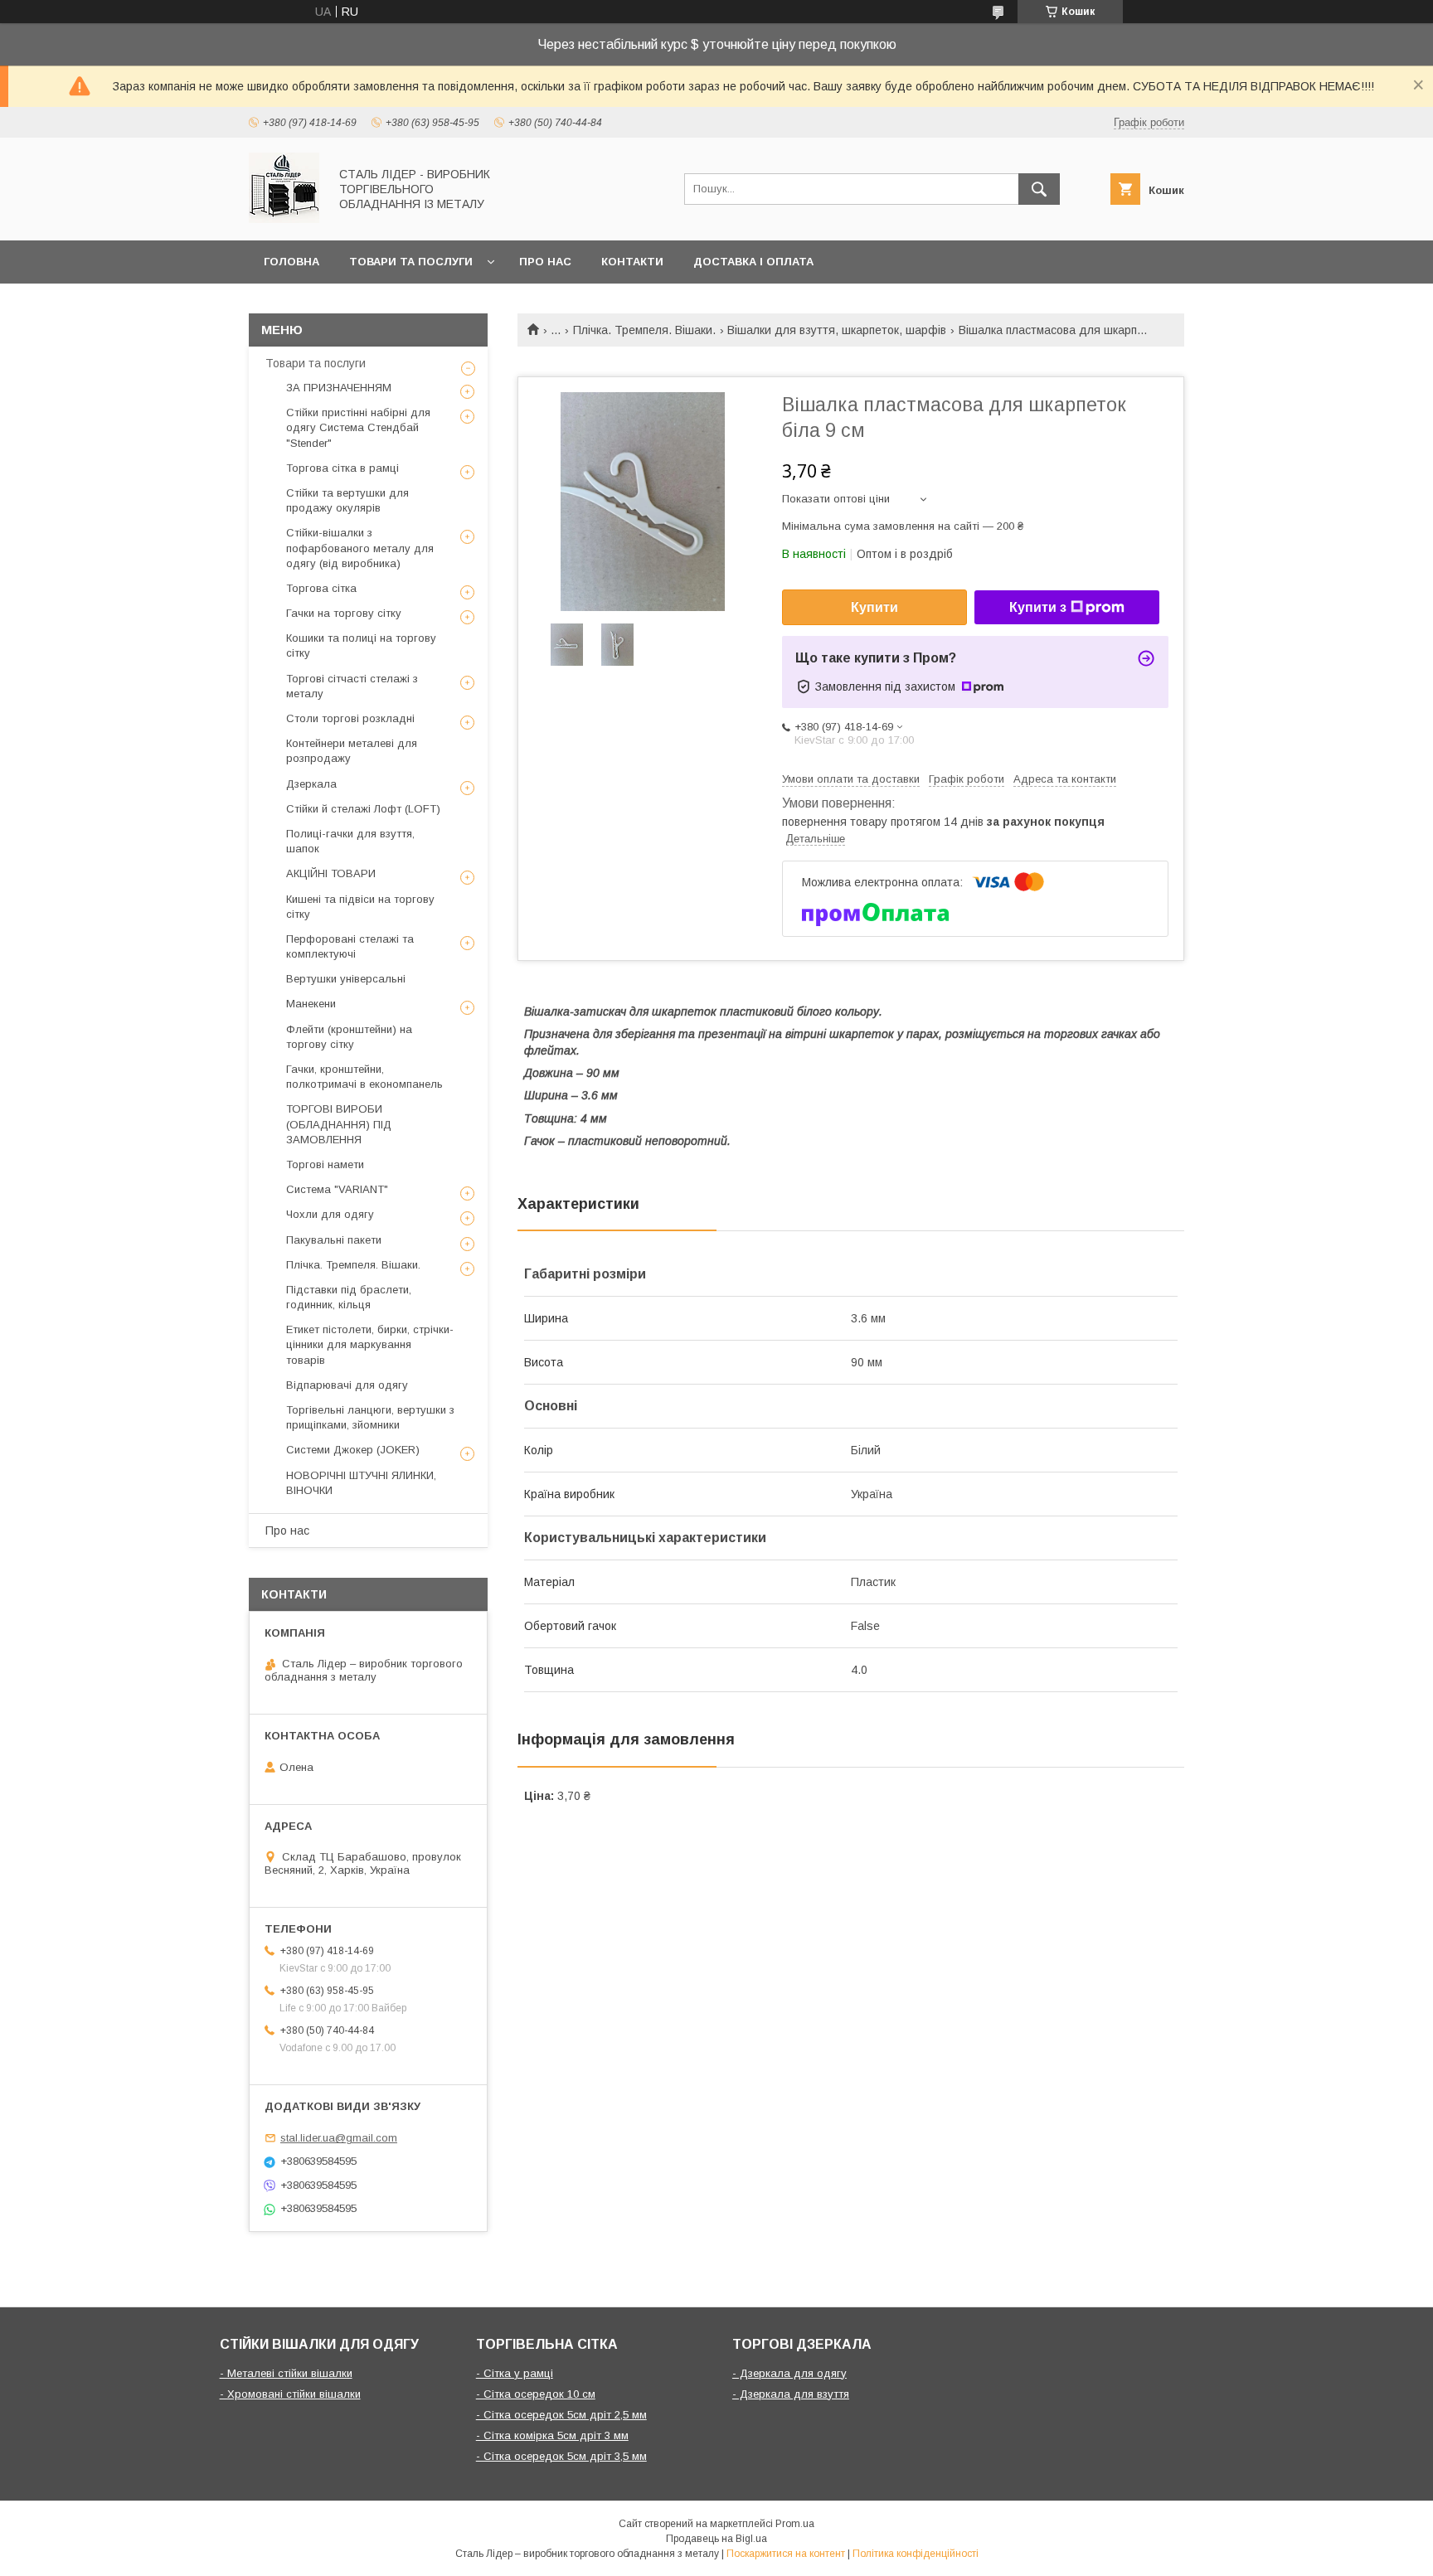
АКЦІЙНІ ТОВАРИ (331, 873)
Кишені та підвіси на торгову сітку (360, 907)
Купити (874, 607)
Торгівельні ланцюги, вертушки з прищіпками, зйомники (370, 1417)
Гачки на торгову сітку (344, 613)
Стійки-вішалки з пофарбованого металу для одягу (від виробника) (360, 548)
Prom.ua (795, 2524)
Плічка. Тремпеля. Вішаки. (644, 330)
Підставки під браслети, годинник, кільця (349, 1297)
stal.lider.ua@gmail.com (339, 2138)
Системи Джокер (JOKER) (353, 1450)
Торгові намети (325, 1164)
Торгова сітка (321, 588)
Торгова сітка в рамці (342, 468)
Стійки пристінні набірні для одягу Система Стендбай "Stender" (358, 427)
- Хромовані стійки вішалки (290, 2394)
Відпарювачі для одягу (347, 1385)
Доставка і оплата (753, 262)
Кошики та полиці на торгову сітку (361, 645)
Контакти (632, 262)
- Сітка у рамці (515, 2373)
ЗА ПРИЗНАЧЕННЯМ (339, 388)
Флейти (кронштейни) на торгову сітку (349, 1037)
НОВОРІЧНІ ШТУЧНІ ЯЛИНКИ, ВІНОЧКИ (361, 1483)
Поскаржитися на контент (786, 2554)
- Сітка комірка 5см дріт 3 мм (552, 2435)
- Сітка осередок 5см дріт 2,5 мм (561, 2415)
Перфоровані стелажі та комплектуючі (350, 946)
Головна (291, 262)
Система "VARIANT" (337, 1189)
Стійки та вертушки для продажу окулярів (347, 500)
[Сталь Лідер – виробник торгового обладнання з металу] (284, 219)
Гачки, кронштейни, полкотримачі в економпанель (364, 1077)
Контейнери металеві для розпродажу (352, 751)
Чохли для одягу (330, 1214)
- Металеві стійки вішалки (286, 2373)
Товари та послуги (411, 262)
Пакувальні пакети (334, 1240)
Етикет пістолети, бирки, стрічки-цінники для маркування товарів (370, 1344)
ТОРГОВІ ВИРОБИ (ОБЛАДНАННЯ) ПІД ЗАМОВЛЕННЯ (339, 1124)
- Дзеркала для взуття (791, 2394)
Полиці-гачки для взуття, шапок (350, 841)
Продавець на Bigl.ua (716, 2539)
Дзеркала (311, 784)
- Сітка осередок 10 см (536, 2394)
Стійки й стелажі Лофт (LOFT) (363, 809)
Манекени (311, 1004)
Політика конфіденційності (916, 2554)
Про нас (545, 262)
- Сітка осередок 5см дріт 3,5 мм (561, 2456)
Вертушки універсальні (346, 979)
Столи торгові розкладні (350, 718)
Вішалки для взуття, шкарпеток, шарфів (837, 330)
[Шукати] (1039, 189)
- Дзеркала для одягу (789, 2373)
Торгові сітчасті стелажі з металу (352, 686)
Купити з (1038, 607)
